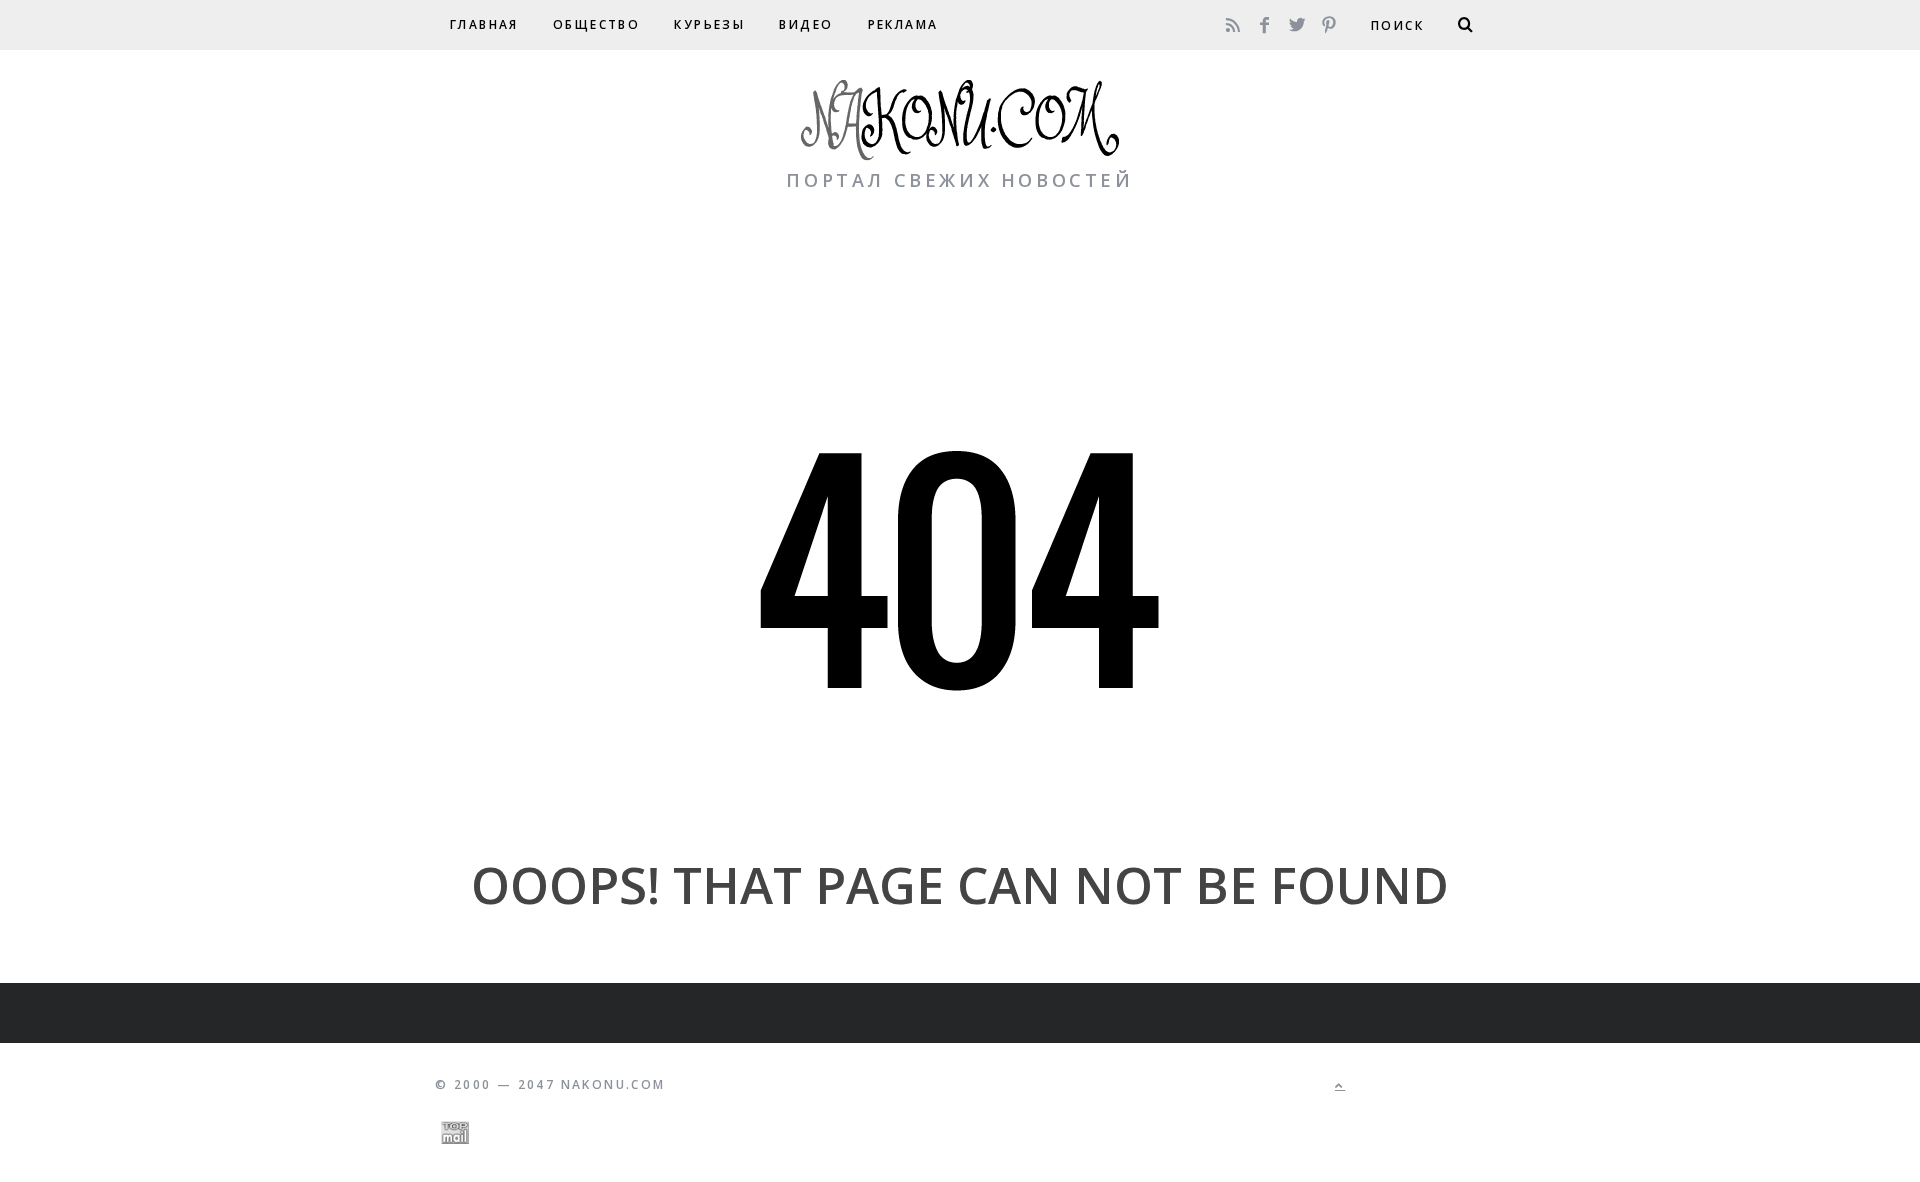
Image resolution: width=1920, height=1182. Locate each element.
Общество (596, 24)
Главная (484, 24)
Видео (806, 24)
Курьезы (709, 24)
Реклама (903, 24)
